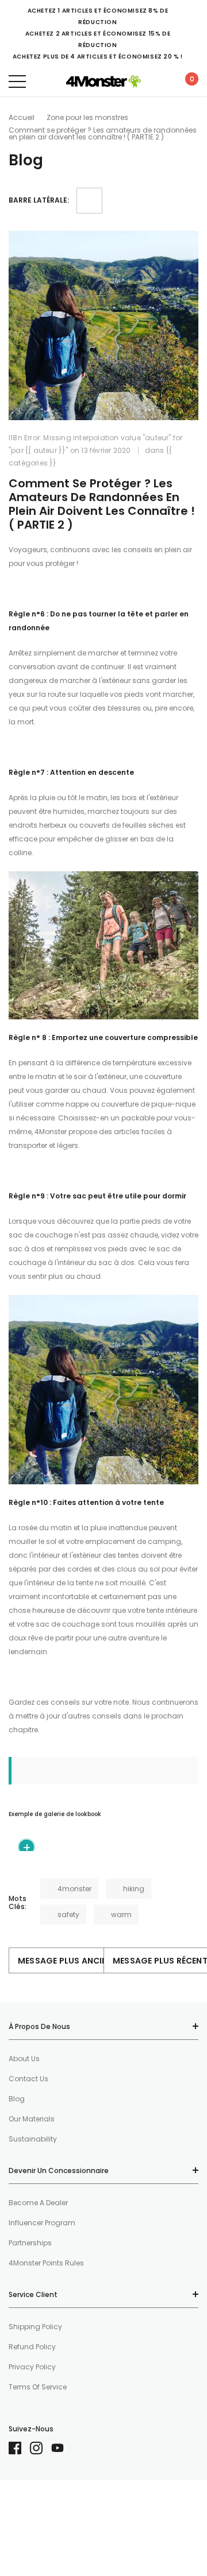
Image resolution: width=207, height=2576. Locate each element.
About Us (24, 2059)
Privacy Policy (32, 2367)
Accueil (22, 117)
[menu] (17, 82)
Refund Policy (32, 2347)
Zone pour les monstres (87, 117)
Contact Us (28, 2079)
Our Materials (32, 2119)
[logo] (103, 82)
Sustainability (33, 2139)
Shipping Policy (35, 2327)
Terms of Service (38, 2387)
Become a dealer (38, 2203)
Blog (17, 2099)
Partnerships (30, 2243)
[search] (43, 81)
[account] (161, 81)
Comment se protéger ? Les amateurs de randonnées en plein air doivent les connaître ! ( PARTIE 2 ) (102, 504)
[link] (19, 2448)
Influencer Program (42, 2223)
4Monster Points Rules (46, 2263)
